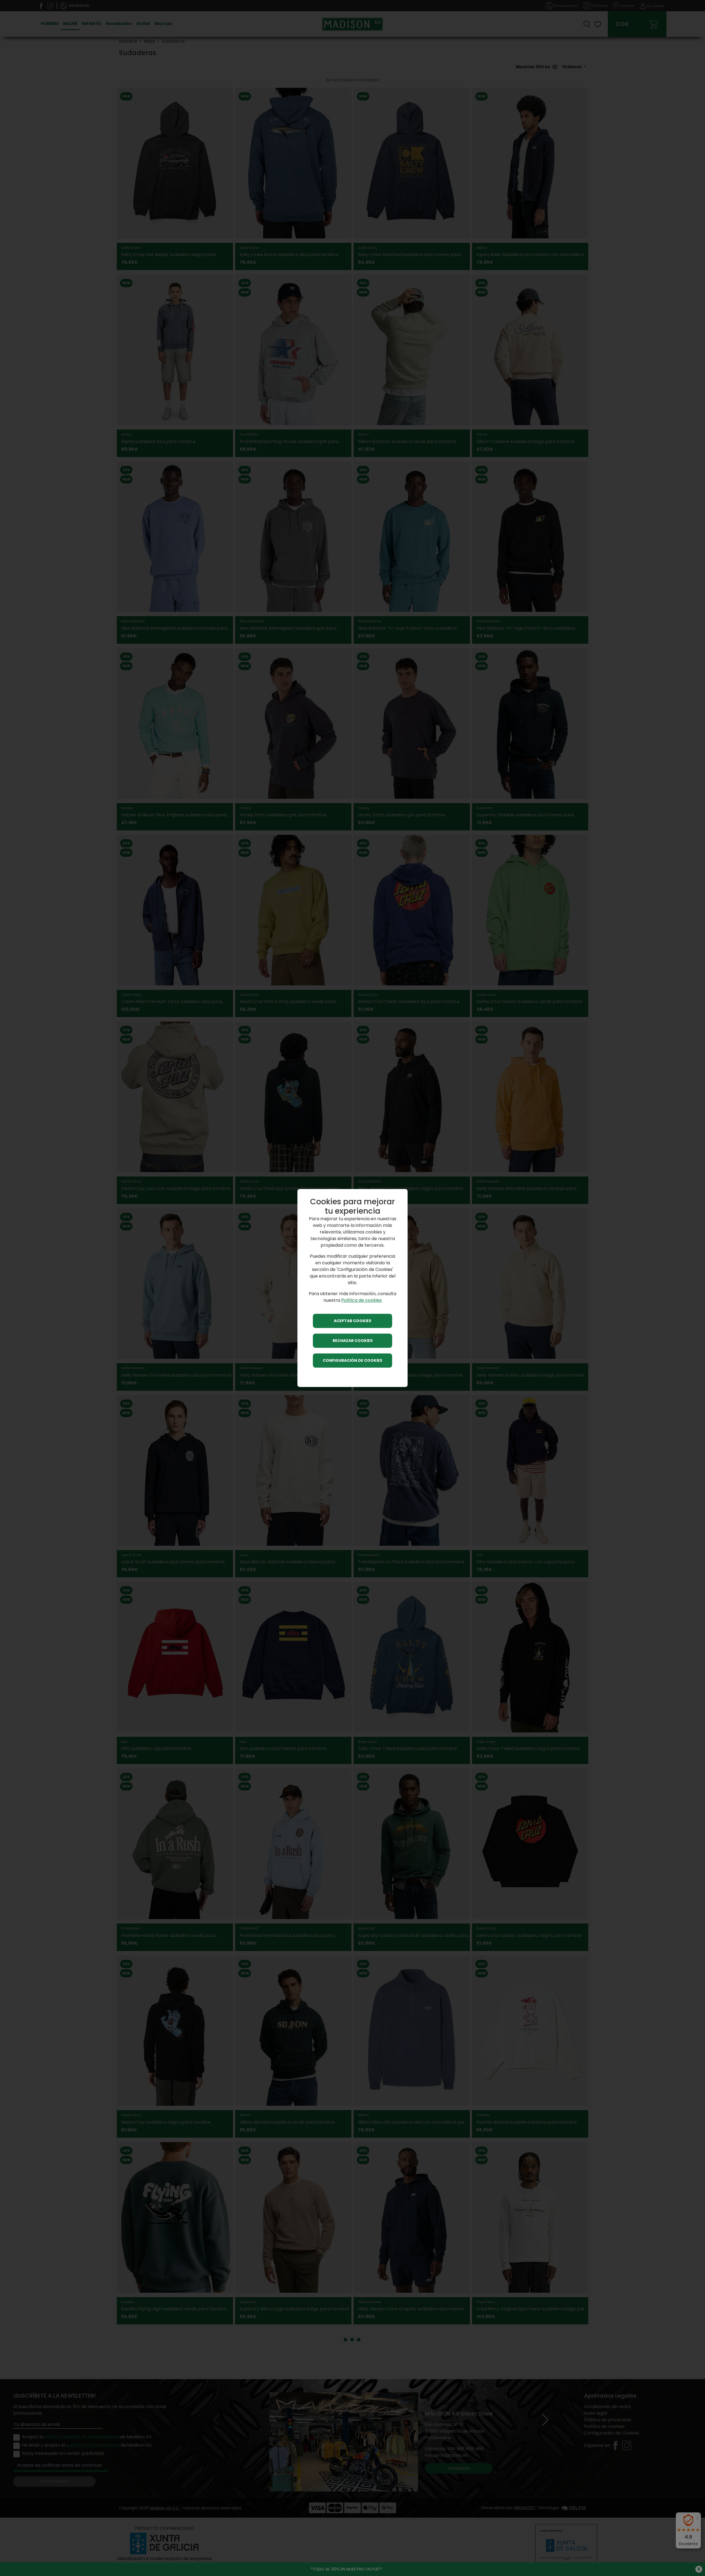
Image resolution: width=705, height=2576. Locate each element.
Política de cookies (361, 1301)
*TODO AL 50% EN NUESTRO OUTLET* (346, 2569)
